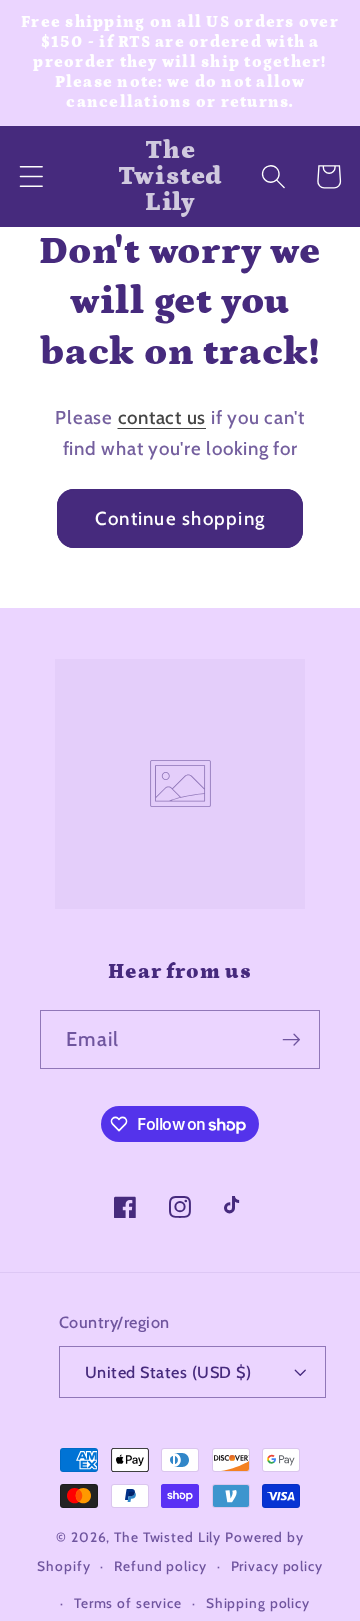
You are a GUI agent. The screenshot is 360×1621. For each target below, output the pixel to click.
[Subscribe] (291, 1039)
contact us (162, 417)
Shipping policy (258, 1603)
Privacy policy (277, 1566)
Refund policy (160, 1566)
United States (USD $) (168, 1372)
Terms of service (128, 1603)
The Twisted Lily (167, 1537)
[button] (31, 176)
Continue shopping (180, 518)
